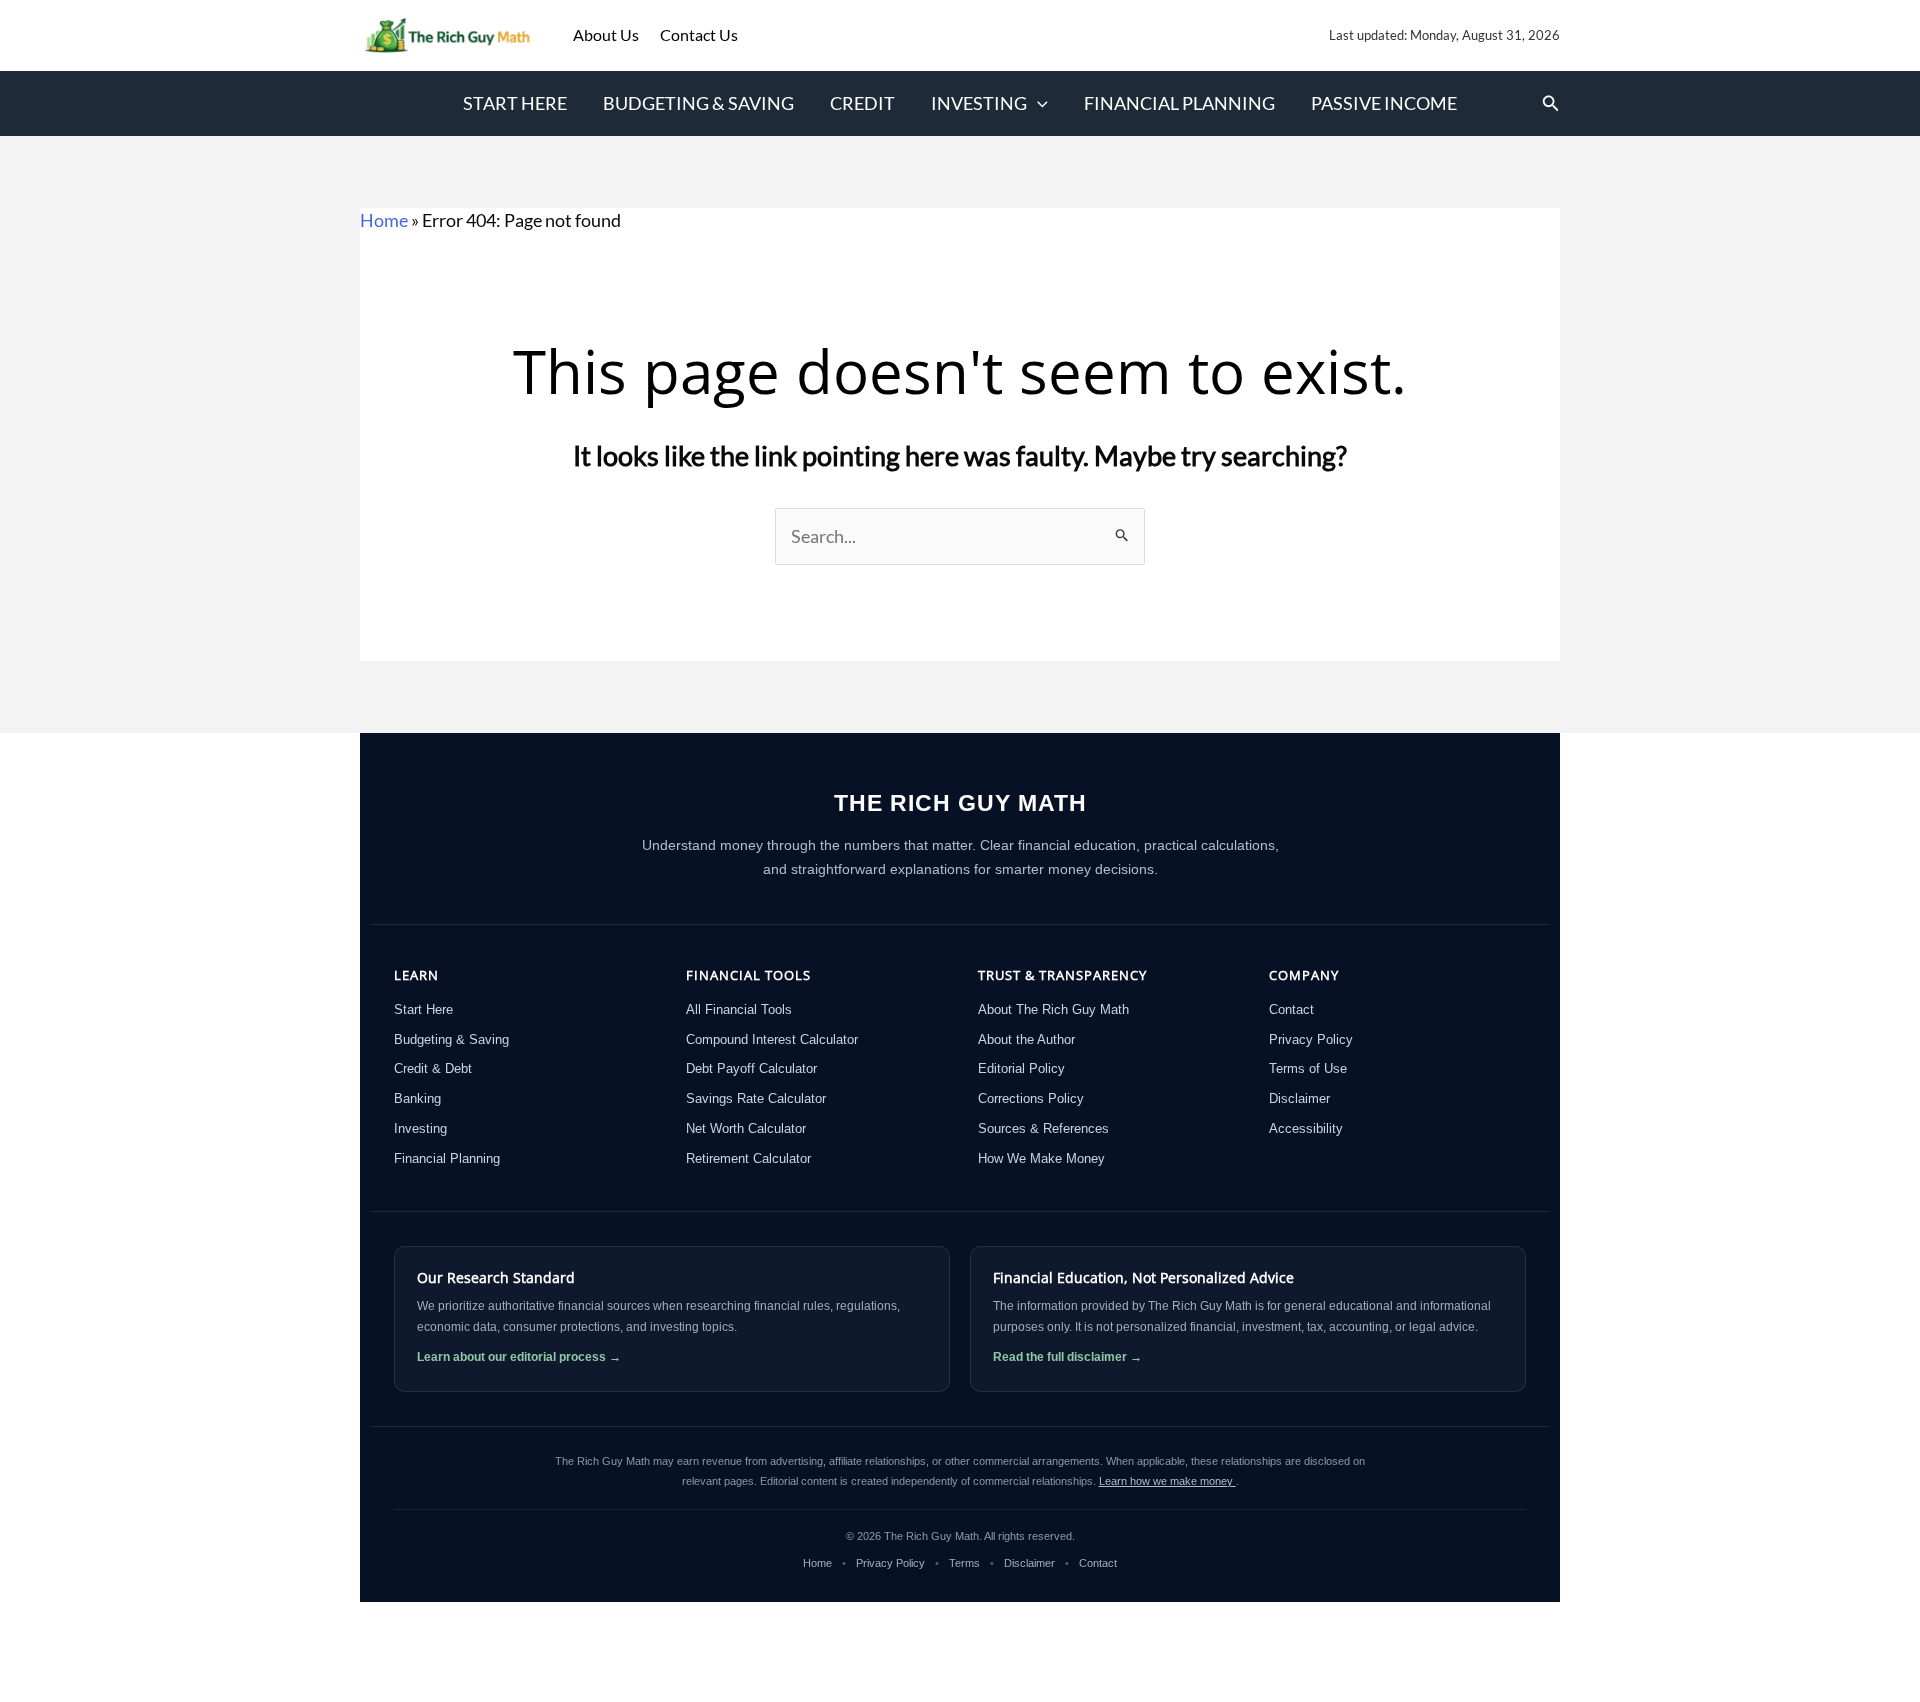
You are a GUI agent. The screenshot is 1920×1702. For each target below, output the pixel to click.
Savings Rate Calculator (756, 1098)
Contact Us (699, 34)
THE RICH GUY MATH (960, 803)
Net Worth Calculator (746, 1128)
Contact (1291, 1009)
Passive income (1384, 103)
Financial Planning (1179, 103)
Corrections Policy (1031, 1098)
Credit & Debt (433, 1068)
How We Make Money (1041, 1158)
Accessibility (1306, 1128)
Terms (964, 1563)
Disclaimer (1299, 1098)
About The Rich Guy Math (1053, 1009)
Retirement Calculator (748, 1158)
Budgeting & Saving (698, 103)
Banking (417, 1098)
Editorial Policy (1021, 1068)
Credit (862, 103)
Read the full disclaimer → (1067, 1357)
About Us (607, 34)
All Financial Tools (739, 1009)
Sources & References (1043, 1128)
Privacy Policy (1311, 1039)
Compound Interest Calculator (772, 1039)
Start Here (515, 103)
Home (384, 220)
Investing (979, 103)
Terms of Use (1308, 1068)
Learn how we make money (1167, 1481)
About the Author (1026, 1039)
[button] (1037, 103)
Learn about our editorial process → (519, 1357)
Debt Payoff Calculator (751, 1068)
